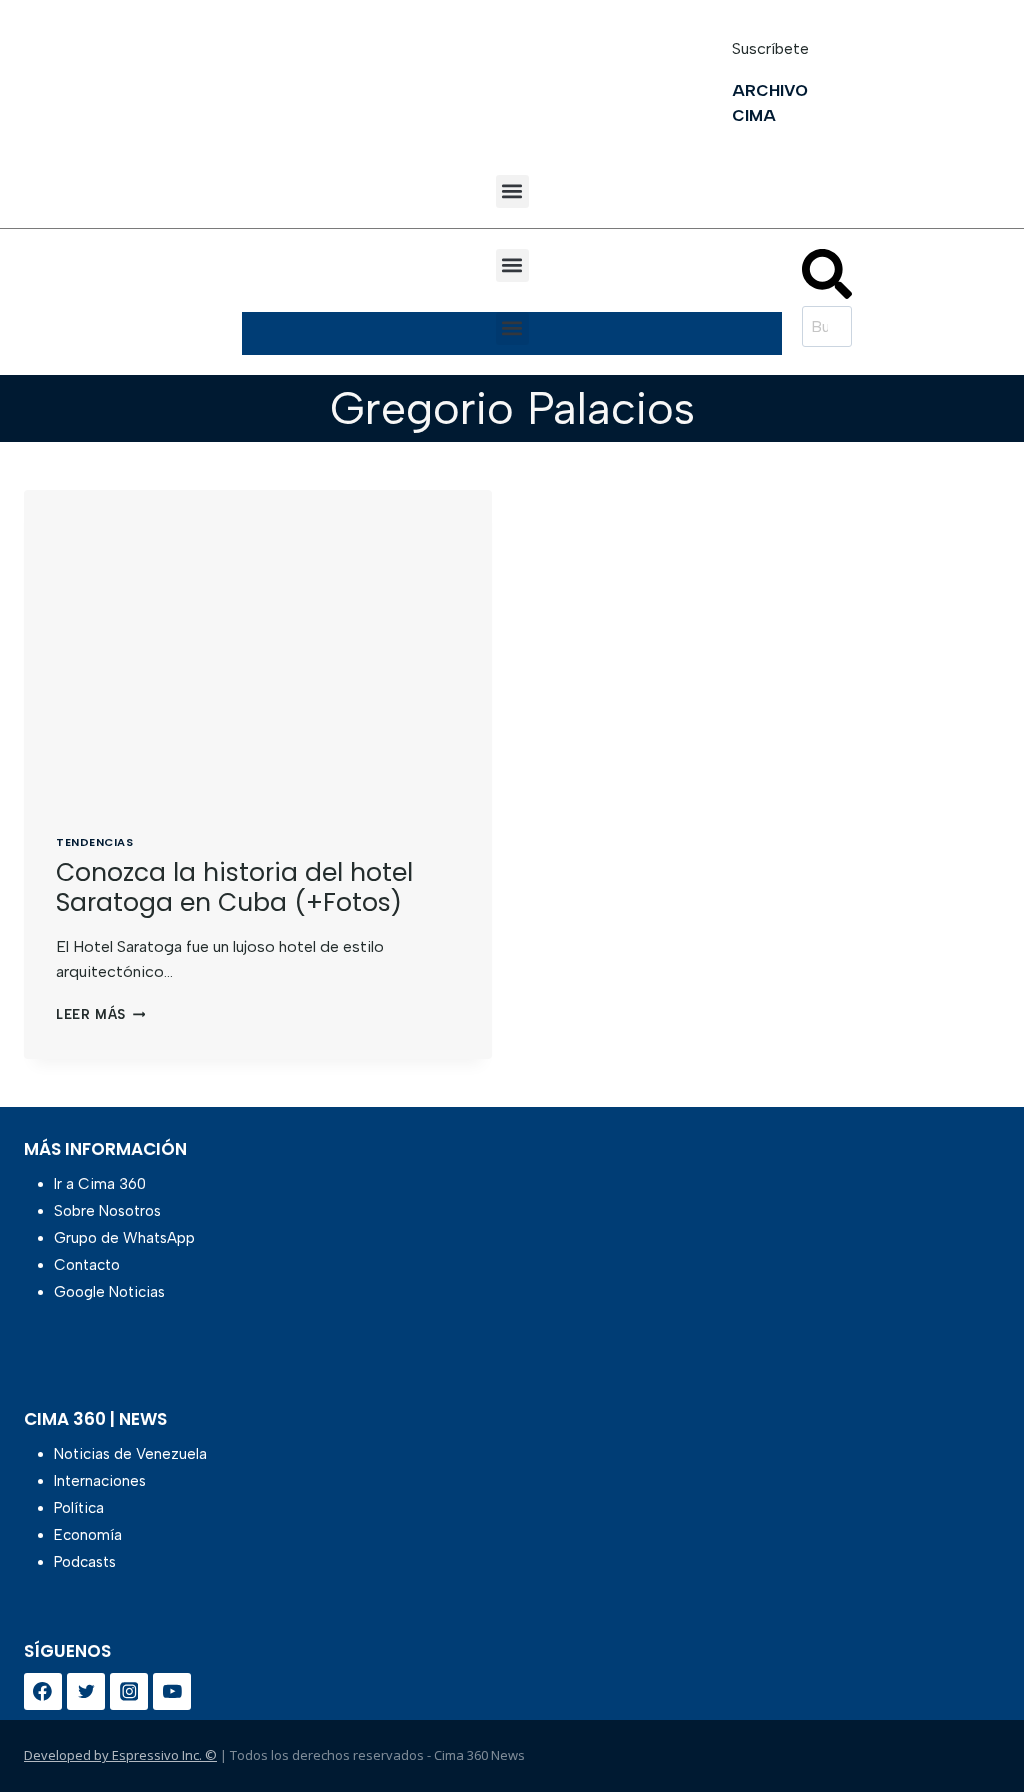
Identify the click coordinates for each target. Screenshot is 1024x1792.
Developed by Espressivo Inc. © (120, 1755)
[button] (512, 191)
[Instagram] (129, 1692)
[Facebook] (43, 1692)
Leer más (100, 1014)
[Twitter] (86, 1692)
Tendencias (95, 842)
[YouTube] (172, 1692)
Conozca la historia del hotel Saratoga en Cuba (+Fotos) (234, 887)
